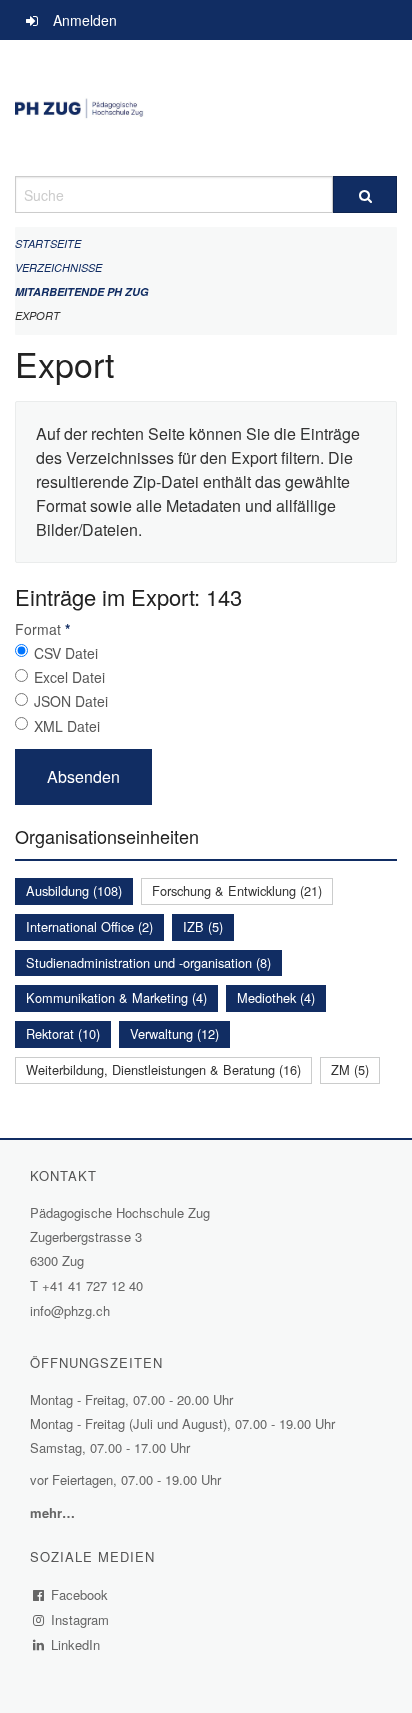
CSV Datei (66, 653)
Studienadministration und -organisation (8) (148, 962)
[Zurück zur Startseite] (206, 108)
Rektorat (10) (63, 1033)
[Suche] (365, 194)
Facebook (80, 1594)
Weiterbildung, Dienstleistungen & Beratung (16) (163, 1069)
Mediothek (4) (276, 997)
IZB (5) (203, 926)
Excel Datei (69, 677)
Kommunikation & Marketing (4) (116, 997)
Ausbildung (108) (74, 890)
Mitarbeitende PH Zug (82, 291)
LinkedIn (76, 1644)
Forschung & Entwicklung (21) (237, 890)
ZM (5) (350, 1069)
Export (37, 315)
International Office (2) (89, 926)
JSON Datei (71, 701)
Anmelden (85, 20)
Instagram (80, 1619)
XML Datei (67, 726)
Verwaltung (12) (174, 1033)
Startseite (48, 243)
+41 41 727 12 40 (92, 1285)
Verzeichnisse (58, 267)
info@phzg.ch (70, 1310)
